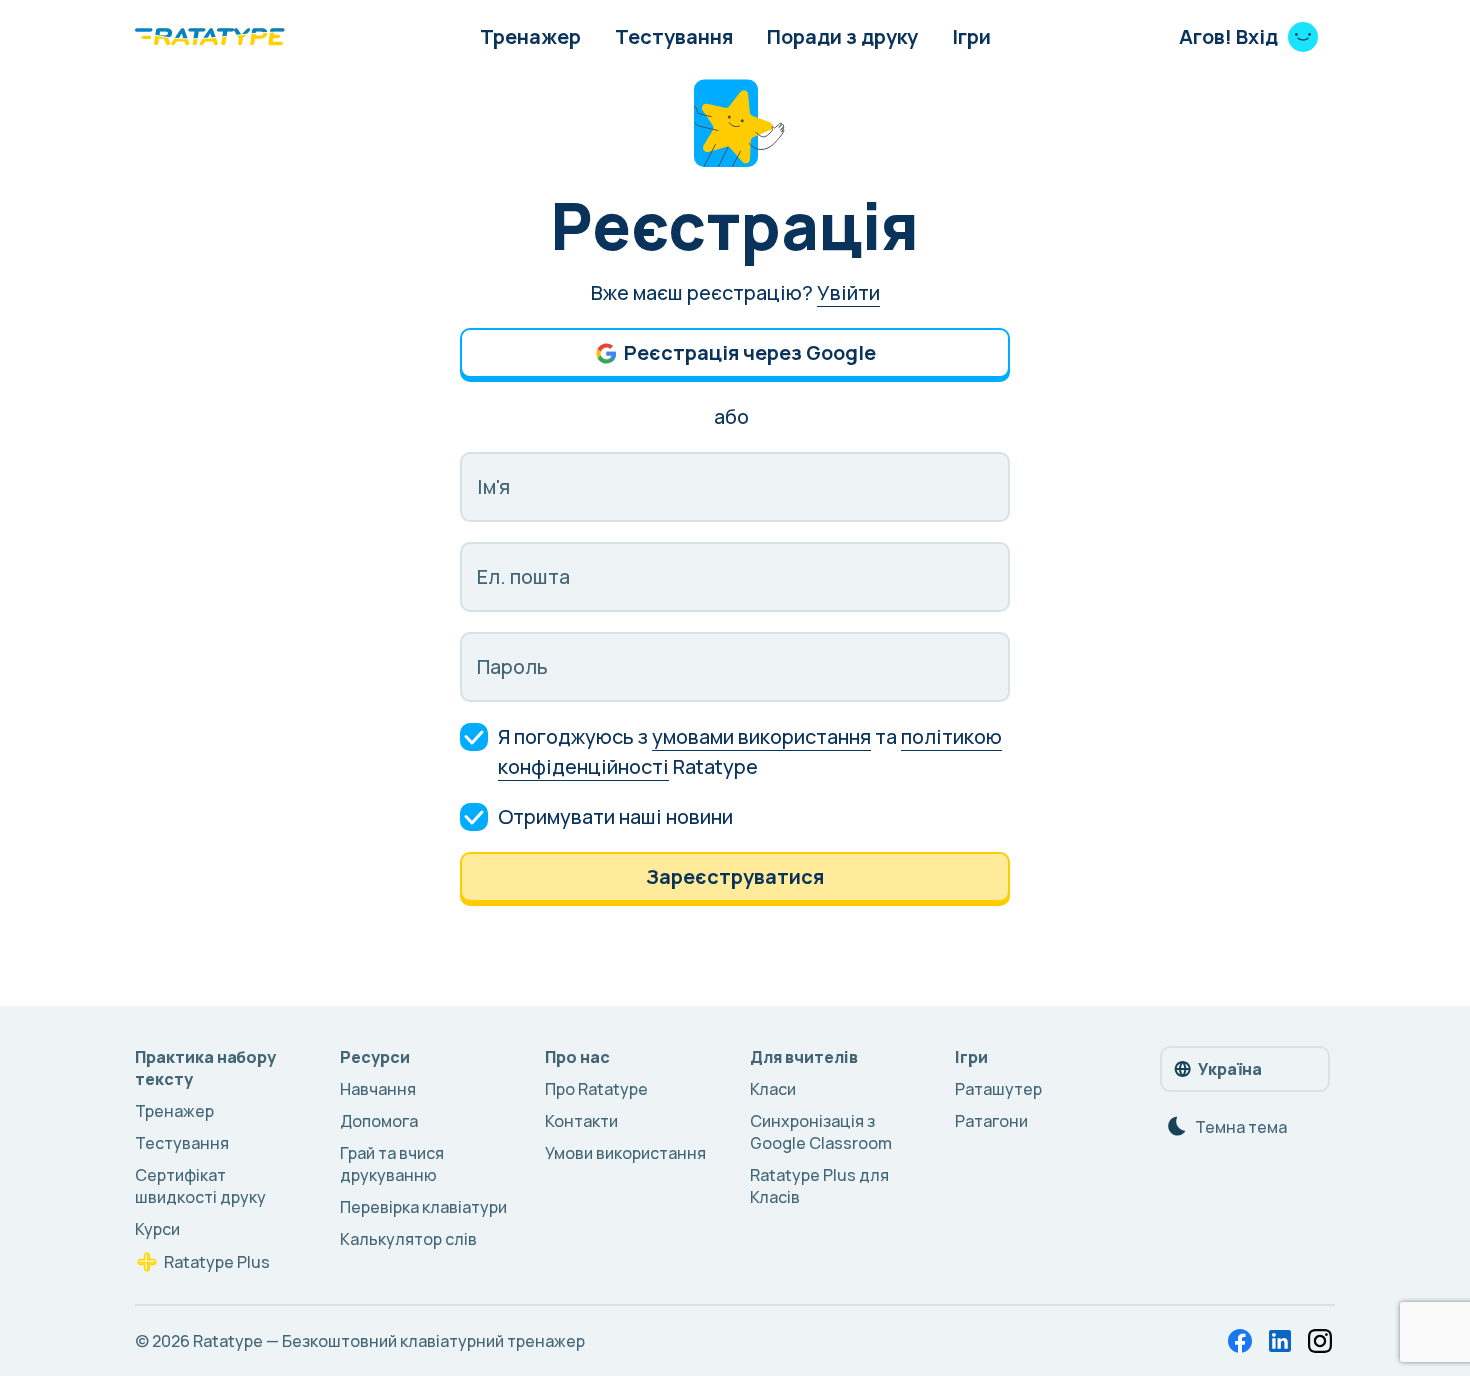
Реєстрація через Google (750, 352)
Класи (773, 1089)
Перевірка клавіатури (423, 1207)
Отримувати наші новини (615, 816)
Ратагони (991, 1121)
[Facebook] (1240, 1341)
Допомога (379, 1121)
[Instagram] (1320, 1341)
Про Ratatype (596, 1089)
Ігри (971, 36)
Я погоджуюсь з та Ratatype (750, 751)
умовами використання (761, 736)
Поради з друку (842, 36)
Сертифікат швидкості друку (200, 1186)
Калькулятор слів (408, 1239)
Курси (157, 1229)
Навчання (378, 1089)
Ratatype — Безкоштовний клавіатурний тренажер (389, 1341)
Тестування (674, 36)
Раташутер (998, 1089)
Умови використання (625, 1153)
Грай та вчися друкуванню (392, 1164)
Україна (1230, 1069)
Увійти (848, 292)
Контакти (581, 1121)
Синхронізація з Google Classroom (821, 1132)
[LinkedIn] (1280, 1341)
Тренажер (530, 36)
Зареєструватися (735, 876)
